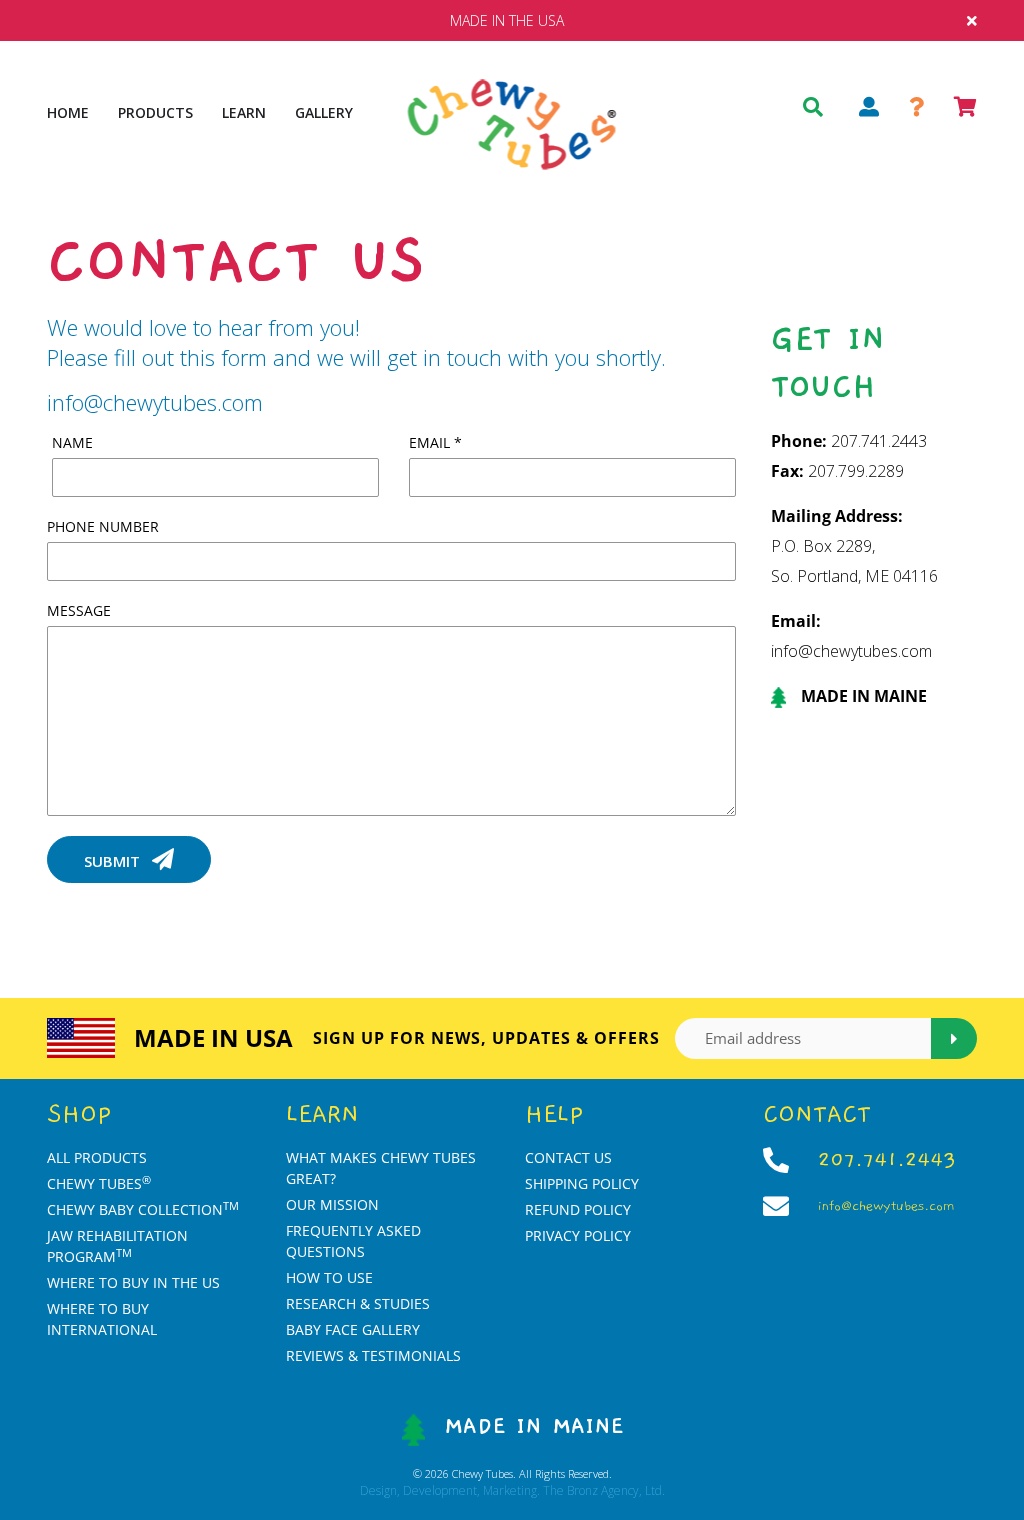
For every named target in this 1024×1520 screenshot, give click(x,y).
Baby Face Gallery (353, 1329)
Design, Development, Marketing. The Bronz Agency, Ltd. (512, 1490)
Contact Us (568, 1157)
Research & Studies (358, 1303)
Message (79, 610)
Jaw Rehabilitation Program (117, 1246)
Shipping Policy (582, 1183)
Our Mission (332, 1204)
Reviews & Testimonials (373, 1355)
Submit (114, 861)
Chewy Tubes (99, 1183)
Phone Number (103, 526)
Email (435, 442)
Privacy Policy (578, 1235)
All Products (97, 1157)
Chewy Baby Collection (143, 1209)
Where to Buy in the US (133, 1282)
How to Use (329, 1277)
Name (72, 442)
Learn (244, 112)
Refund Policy (578, 1209)
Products (155, 112)
